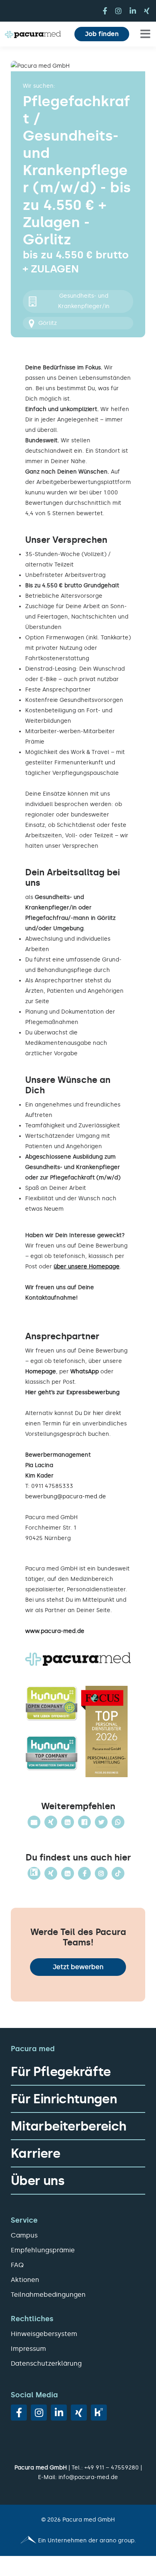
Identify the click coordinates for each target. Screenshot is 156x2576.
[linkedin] (133, 11)
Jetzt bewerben (78, 1967)
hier (98, 1413)
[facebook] (105, 11)
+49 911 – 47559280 (112, 2468)
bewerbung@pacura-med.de (66, 1497)
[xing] (147, 11)
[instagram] (118, 11)
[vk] (99, 2413)
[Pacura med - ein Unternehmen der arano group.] (78, 2541)
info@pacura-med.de (88, 2477)
